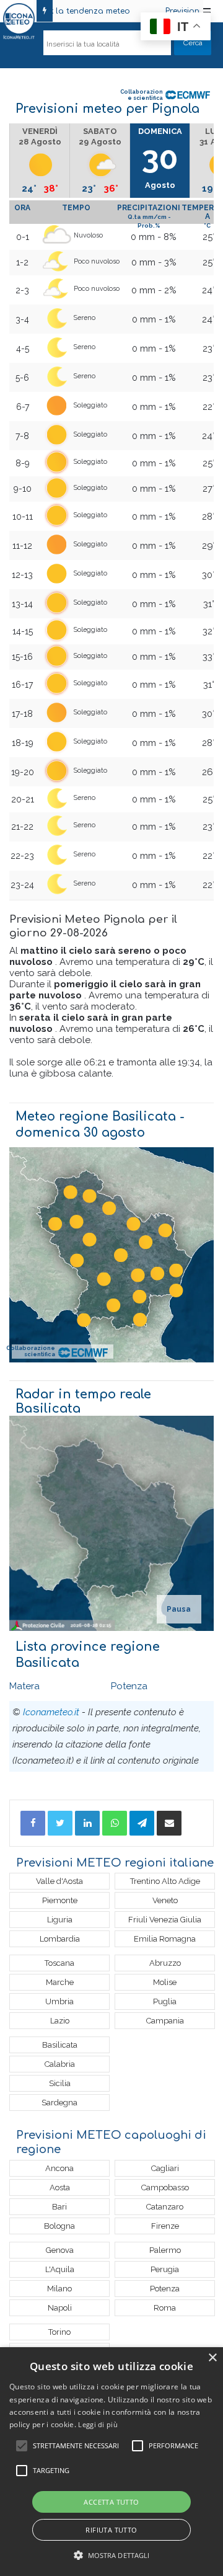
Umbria (59, 2001)
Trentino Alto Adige (165, 1881)
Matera (24, 1686)
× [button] (212, 2358)
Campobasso (165, 2187)
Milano (59, 2289)
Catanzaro (165, 2207)
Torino (59, 2332)
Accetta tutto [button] (111, 2502)
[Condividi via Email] (169, 1823)
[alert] (111, 2462)
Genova (60, 2250)
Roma (165, 2308)
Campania (165, 2021)
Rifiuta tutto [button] (111, 2530)
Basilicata (60, 2045)
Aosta (60, 2187)
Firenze (165, 2226)
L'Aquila (60, 2269)
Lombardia (60, 1939)
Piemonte (60, 1900)
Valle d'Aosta (59, 1881)
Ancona (59, 2168)
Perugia (165, 2269)
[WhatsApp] (115, 1823)
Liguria (60, 1920)
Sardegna (59, 2103)
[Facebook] (33, 1823)
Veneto (165, 1900)
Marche (60, 1982)
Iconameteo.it (51, 1712)
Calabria (60, 2064)
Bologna (59, 2226)
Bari (59, 2207)
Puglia (165, 2001)
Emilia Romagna (165, 1939)
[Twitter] (60, 1823)
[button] (112, 2555)
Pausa (179, 1609)
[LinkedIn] (87, 1823)
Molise (165, 1982)
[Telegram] (142, 1823)
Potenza (129, 1686)
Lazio (60, 2021)
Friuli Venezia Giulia (165, 1920)
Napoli (60, 2308)
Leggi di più (98, 2424)
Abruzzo (165, 1963)
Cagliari (165, 2168)
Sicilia (60, 2083)
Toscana (59, 1963)
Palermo (165, 2250)
